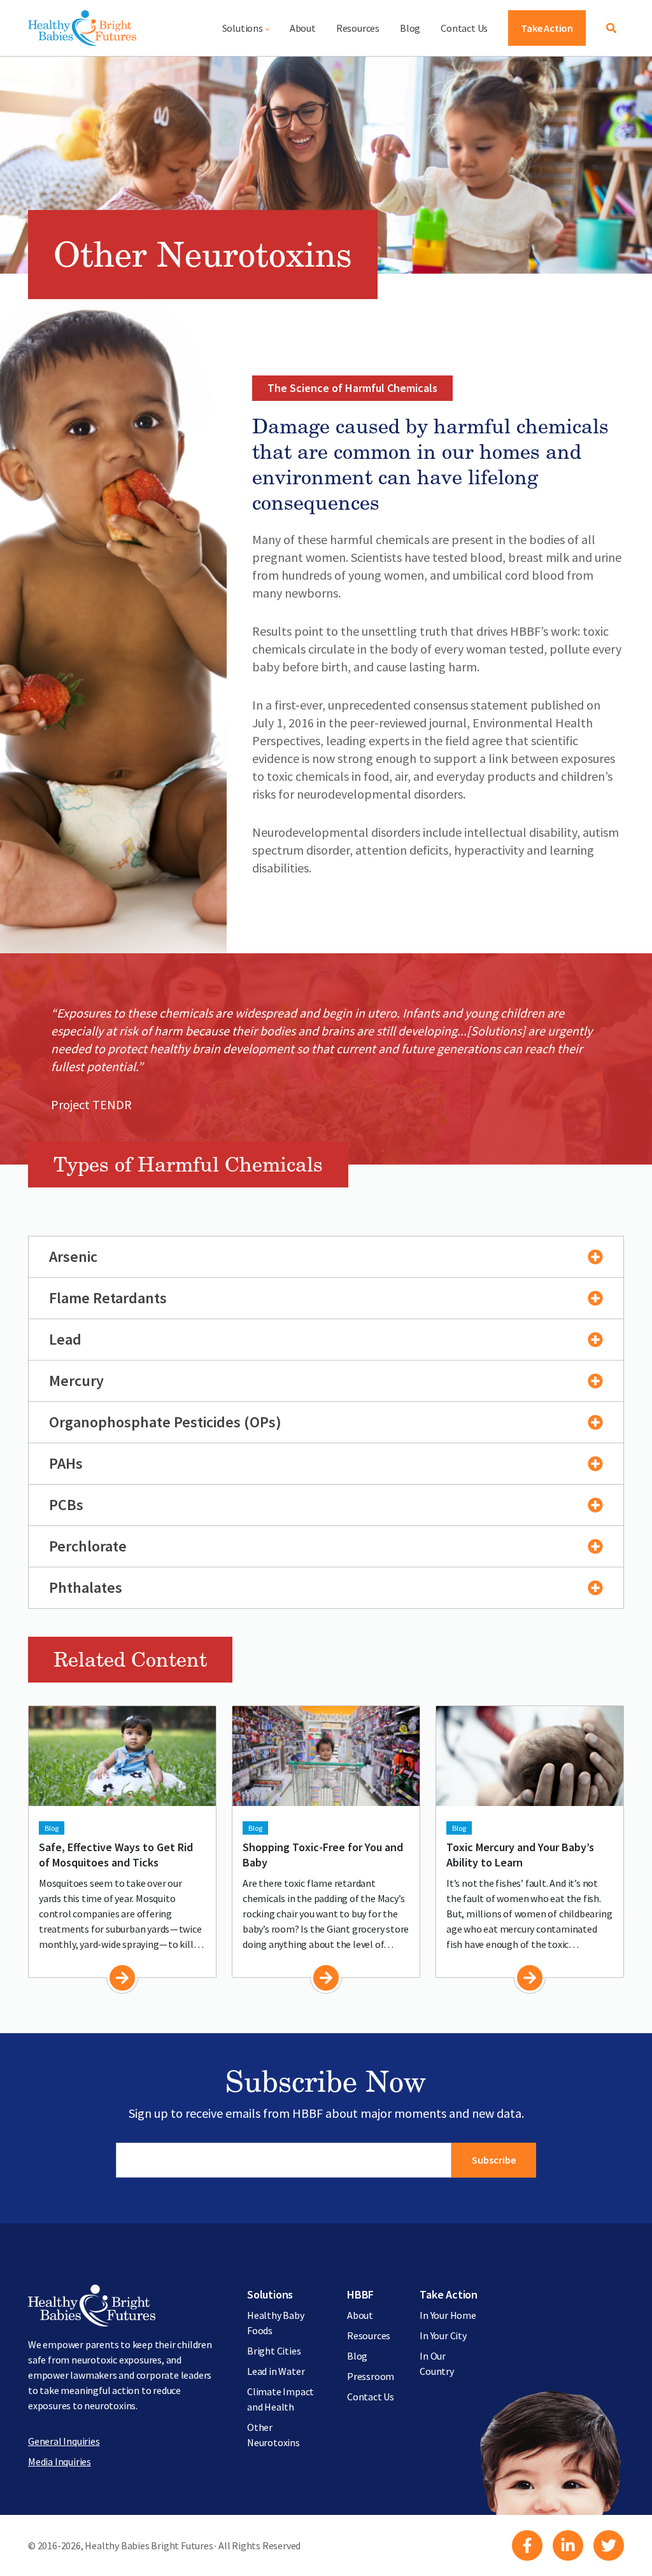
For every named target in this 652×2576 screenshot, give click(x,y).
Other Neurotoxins (273, 2435)
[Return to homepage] (82, 28)
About (303, 28)
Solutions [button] (243, 28)
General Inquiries (64, 2441)
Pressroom (371, 2376)
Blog (410, 28)
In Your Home (448, 2315)
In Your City (443, 2335)
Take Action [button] (547, 28)
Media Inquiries (60, 2461)
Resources (358, 28)
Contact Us (464, 28)
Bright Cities (274, 2351)
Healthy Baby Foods (276, 2323)
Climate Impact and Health (280, 2399)
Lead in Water (276, 2371)
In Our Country (437, 2363)
